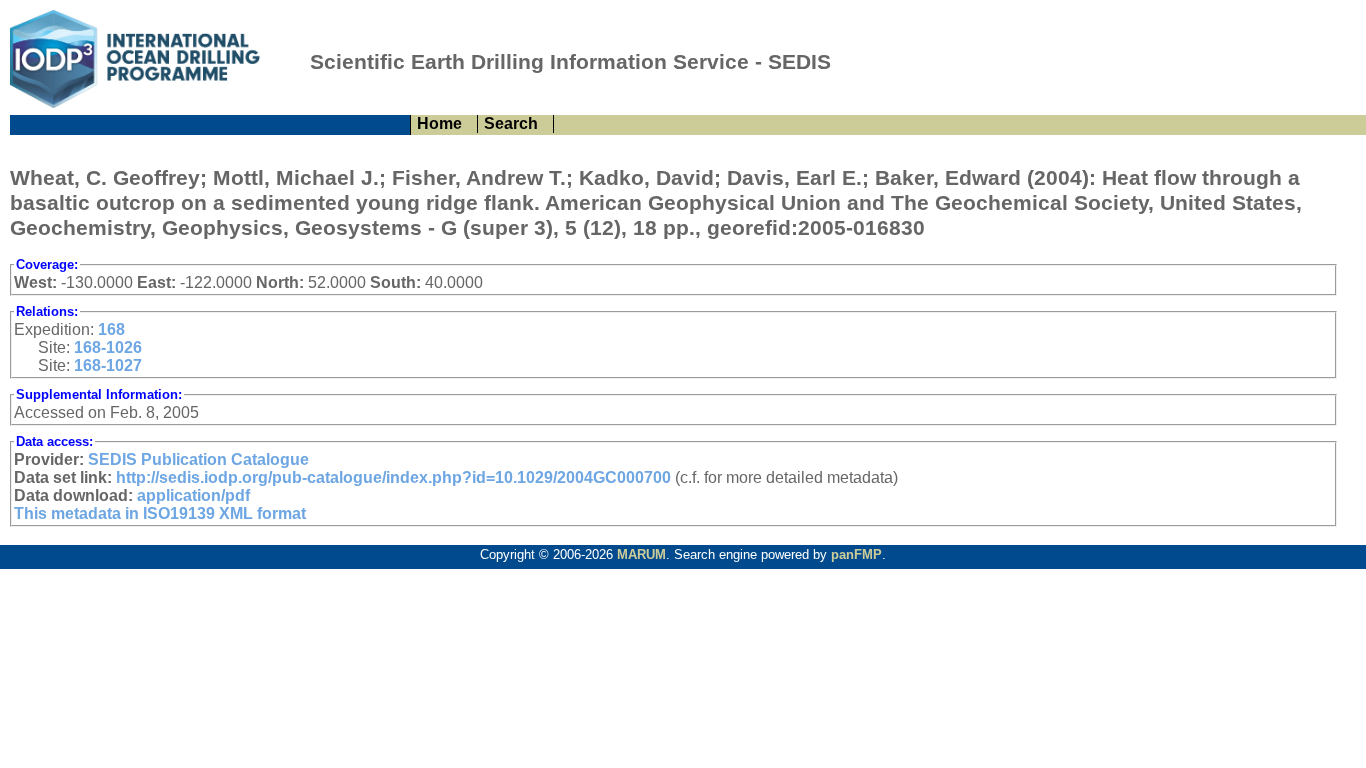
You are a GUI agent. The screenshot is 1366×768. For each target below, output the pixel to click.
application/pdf (193, 495)
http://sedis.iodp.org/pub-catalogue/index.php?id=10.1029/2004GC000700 (393, 477)
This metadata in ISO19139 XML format (160, 513)
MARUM (641, 554)
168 (111, 329)
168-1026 (108, 347)
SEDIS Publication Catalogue (198, 459)
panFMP (856, 554)
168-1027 (108, 365)
